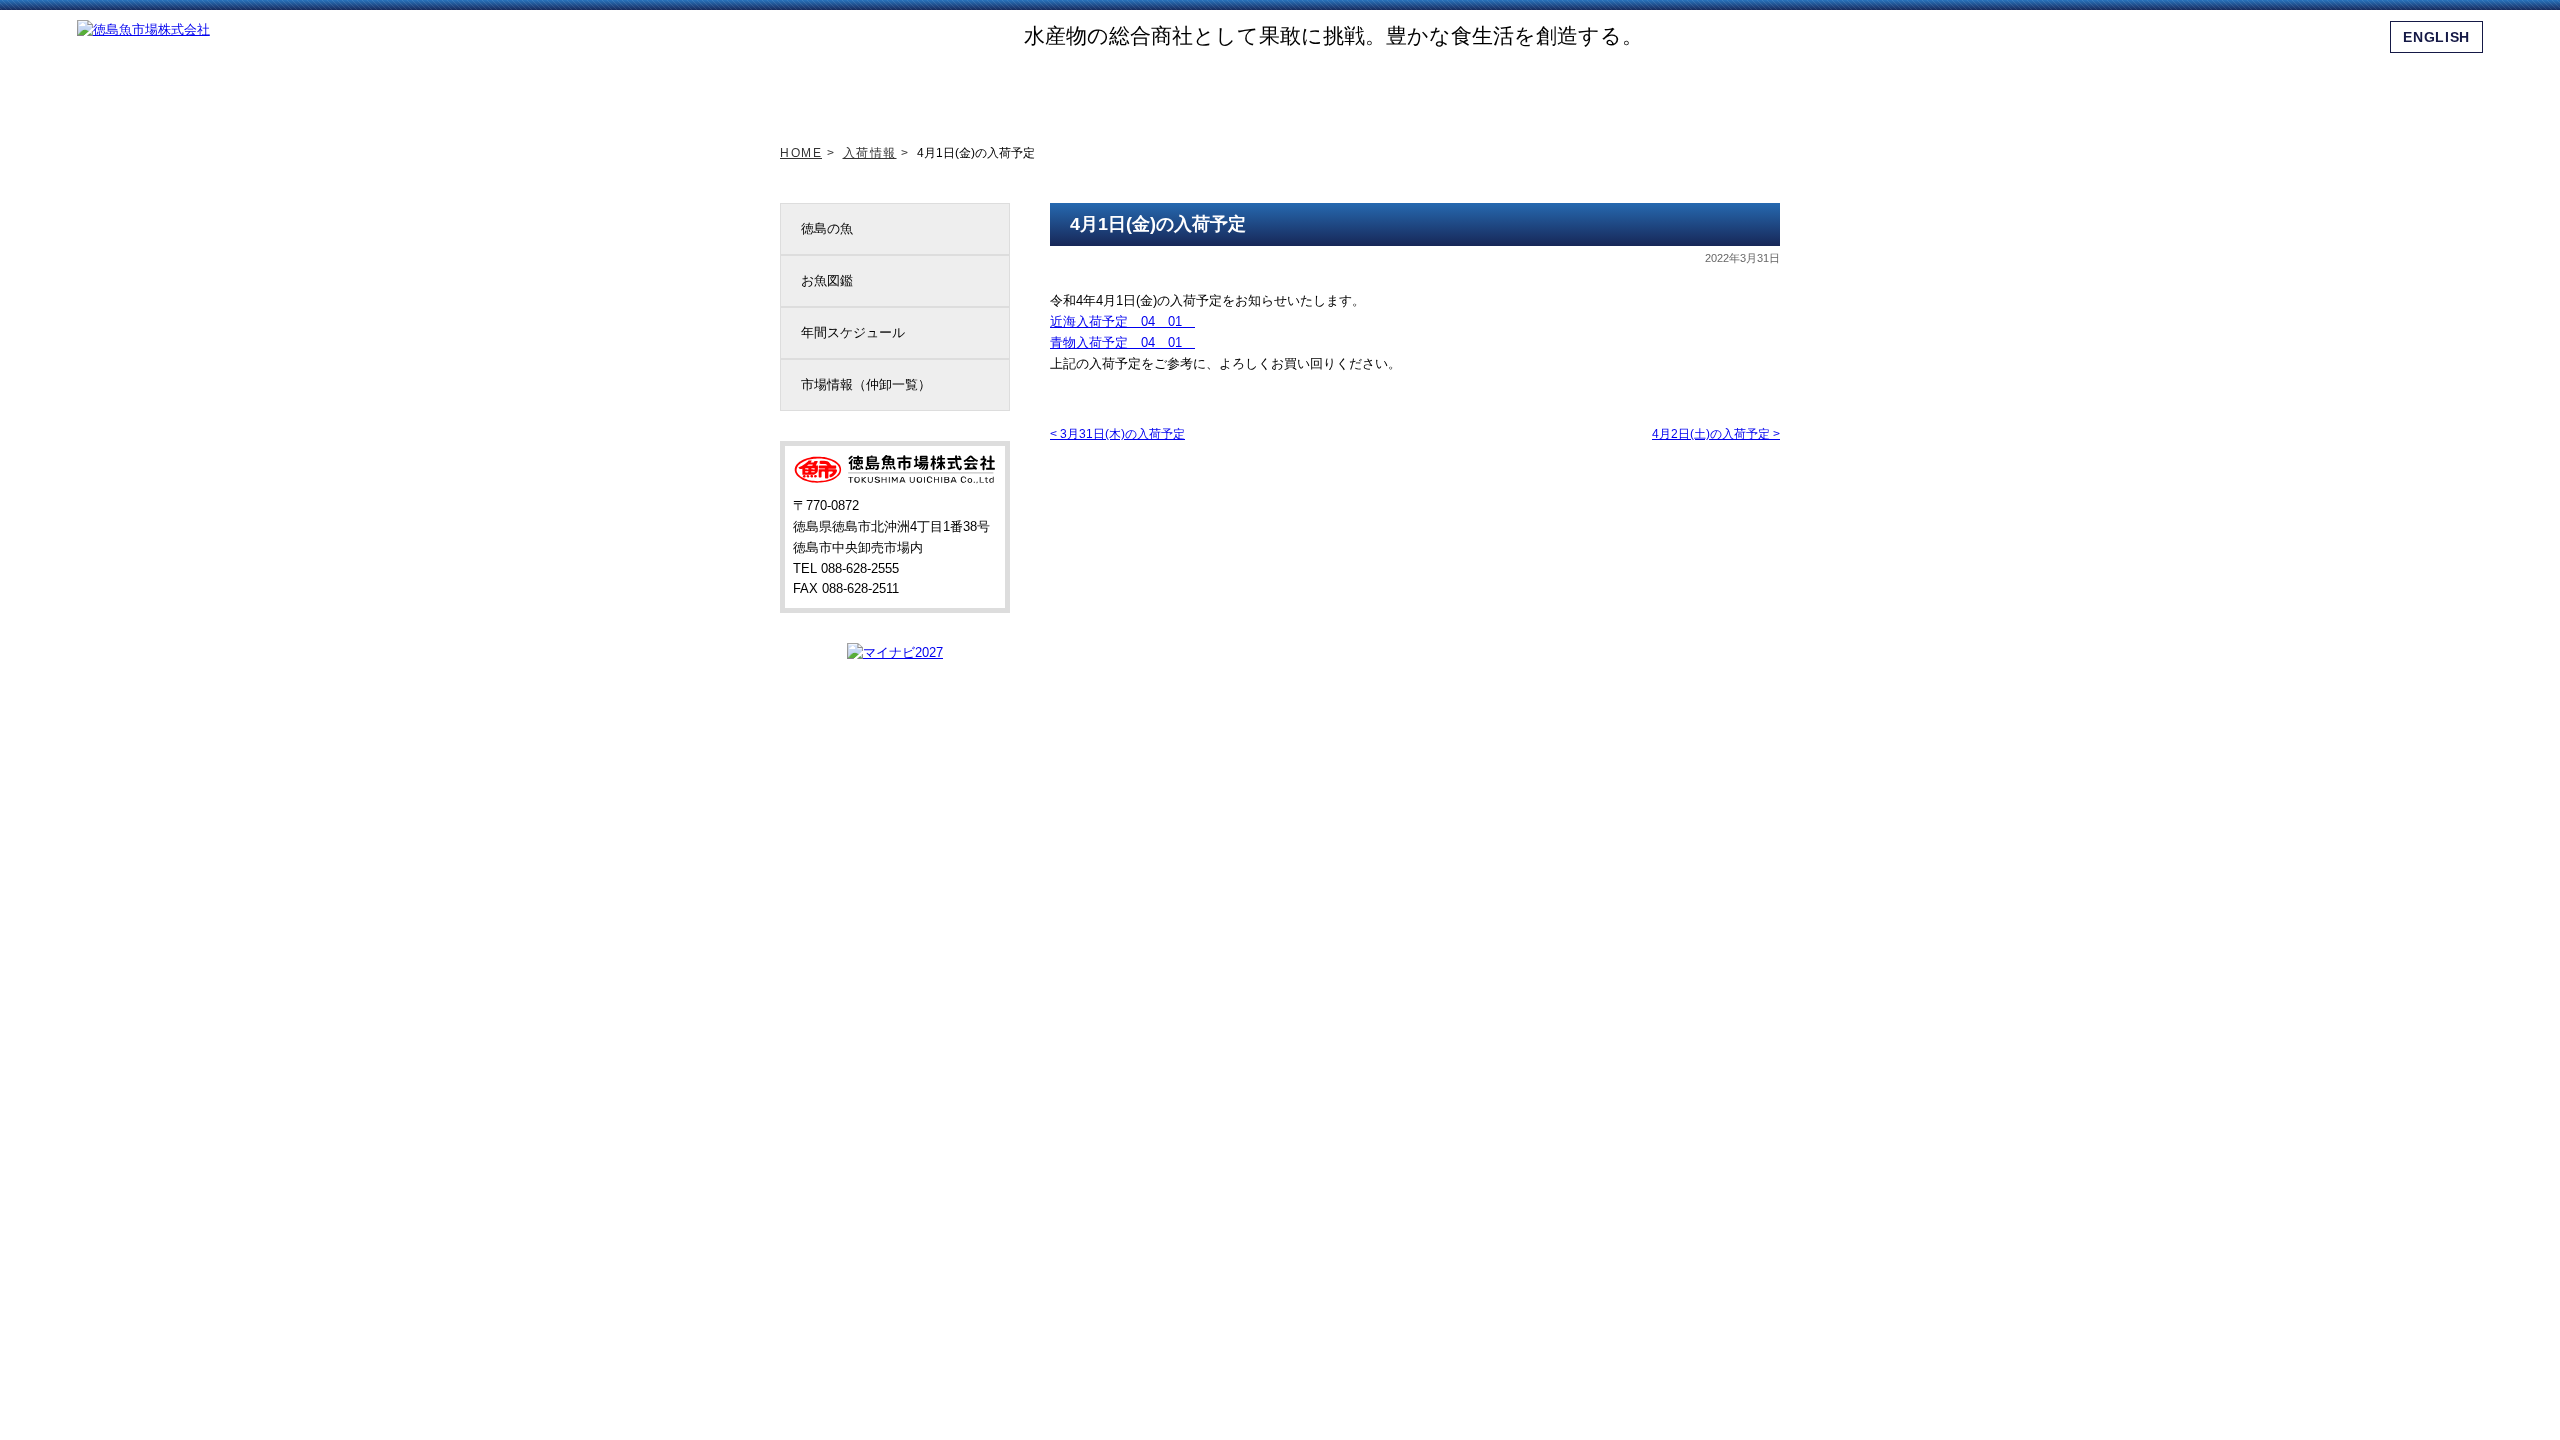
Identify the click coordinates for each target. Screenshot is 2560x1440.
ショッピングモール (1628, 89)
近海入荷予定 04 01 (1122, 321)
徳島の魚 (827, 228)
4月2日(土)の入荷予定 (1716, 434)
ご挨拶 (1072, 89)
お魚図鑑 (827, 280)
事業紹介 (1406, 89)
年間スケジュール (853, 332)
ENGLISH (2436, 37)
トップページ (850, 89)
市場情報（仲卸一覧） (866, 384)
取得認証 (1294, 89)
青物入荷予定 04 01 (1122, 342)
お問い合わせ (1739, 89)
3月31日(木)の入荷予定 (1117, 434)
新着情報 (961, 89)
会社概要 (1517, 89)
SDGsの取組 (1183, 89)
